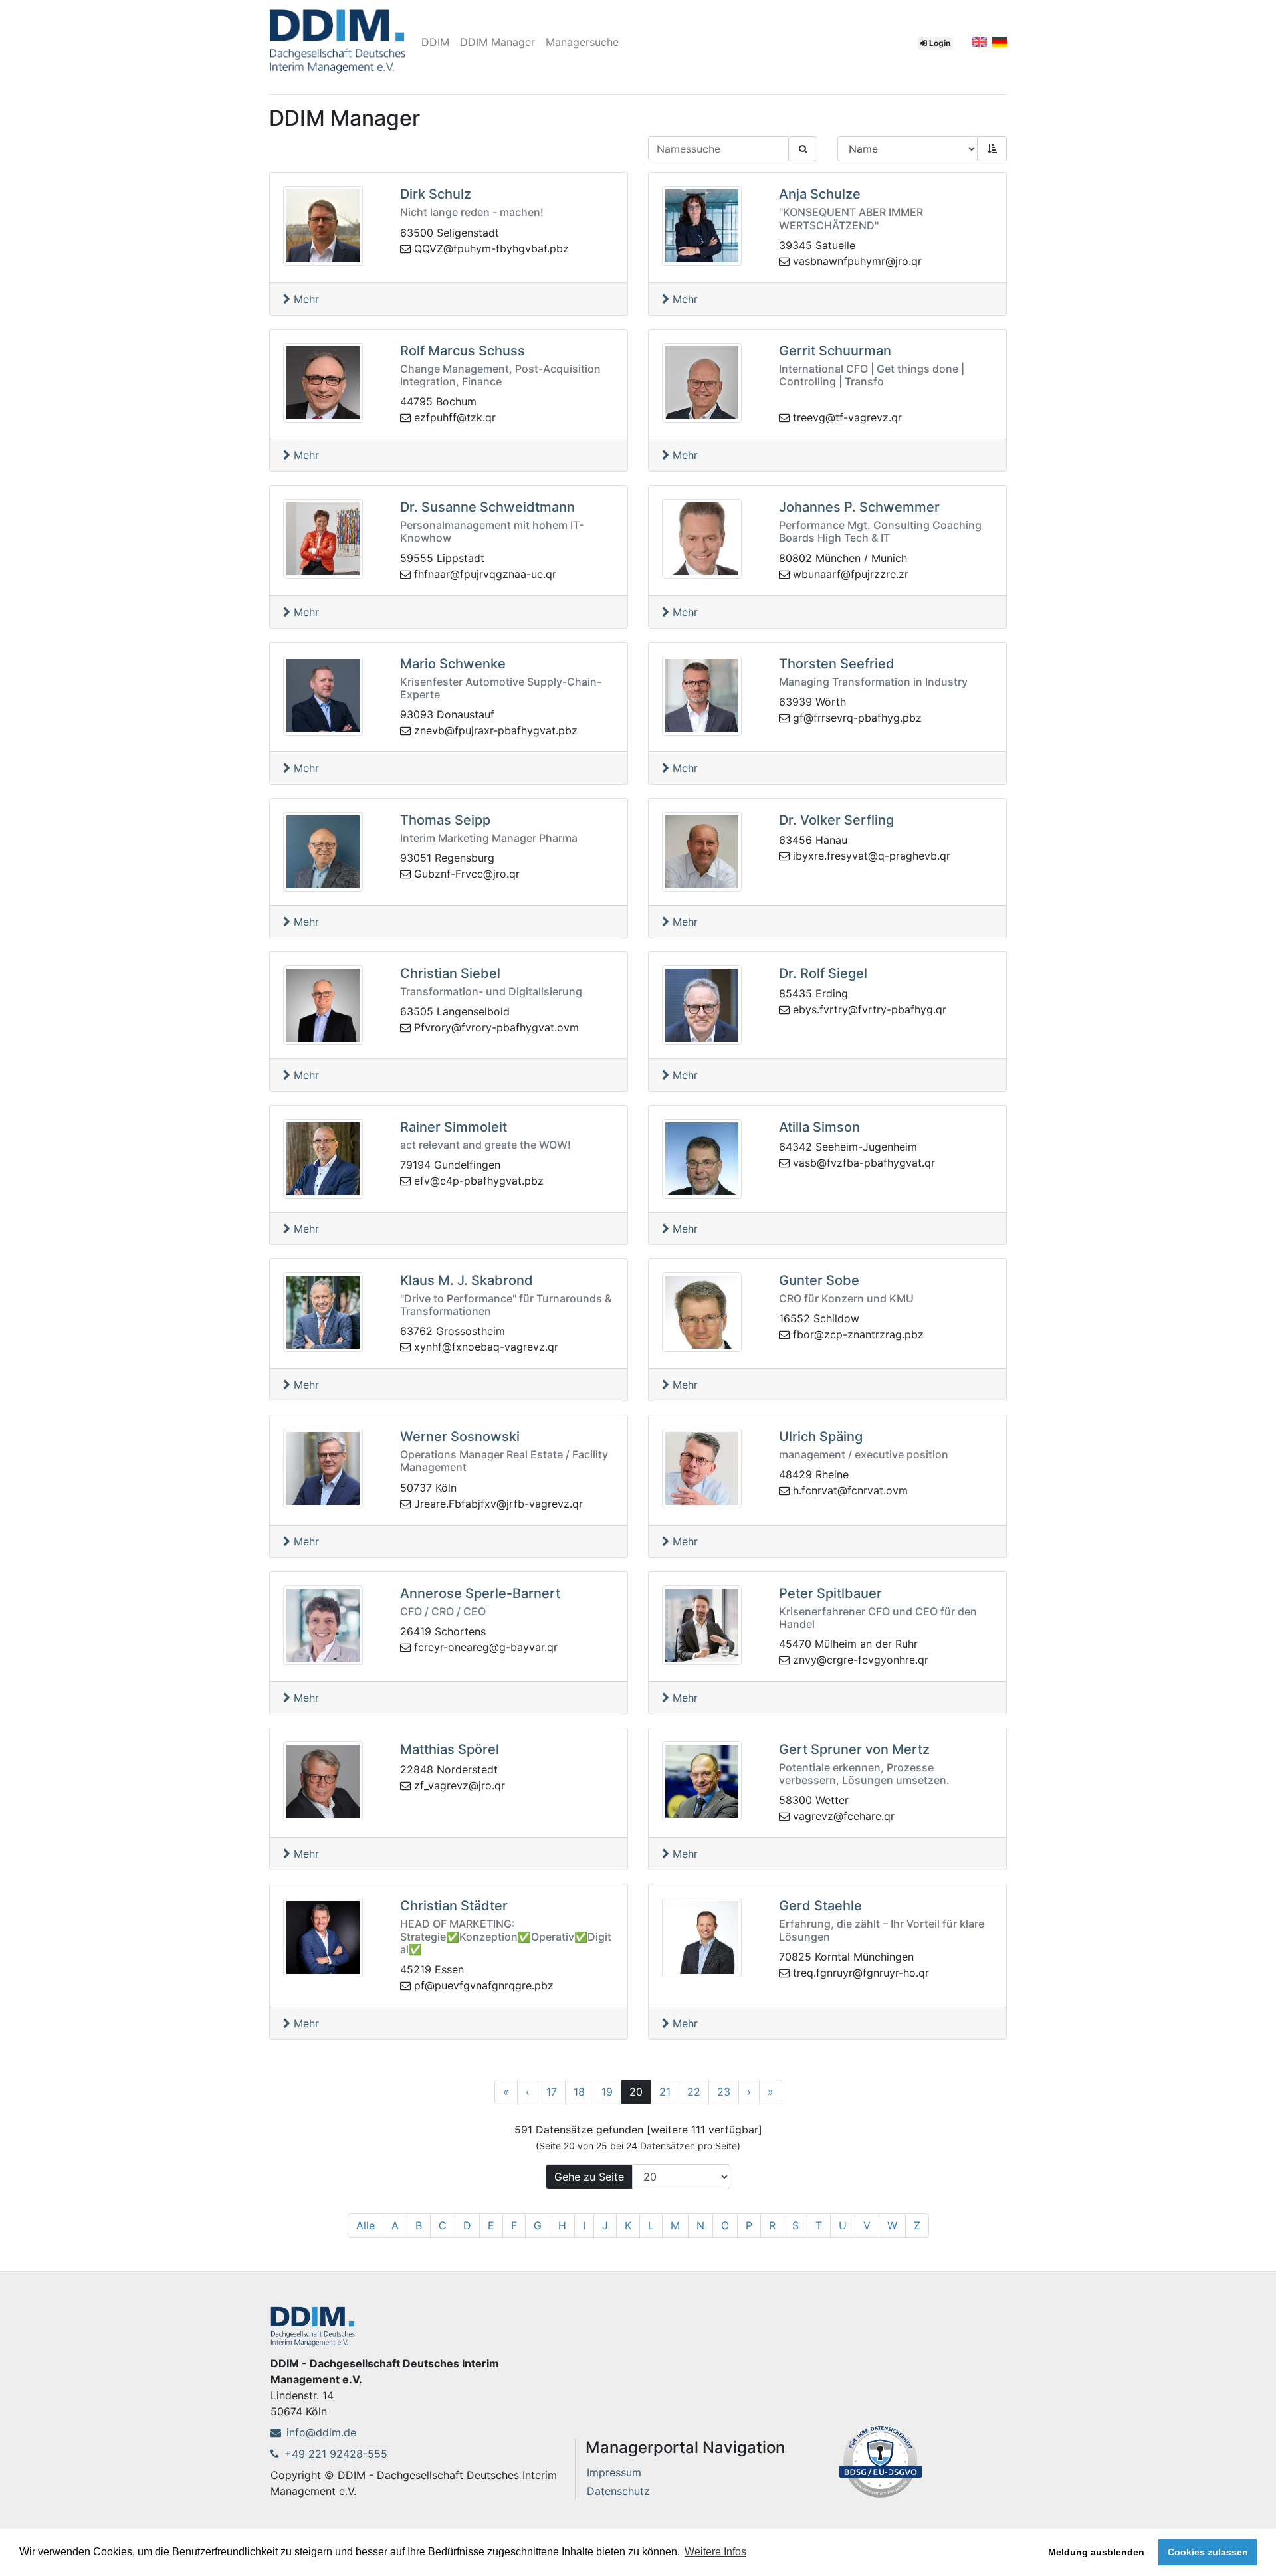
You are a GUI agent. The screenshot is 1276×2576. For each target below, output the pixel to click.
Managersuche (582, 42)
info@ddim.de (321, 2432)
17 (552, 2092)
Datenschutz (618, 2491)
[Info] (881, 2460)
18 (579, 2092)
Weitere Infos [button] (715, 2552)
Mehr (305, 299)
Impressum (614, 2472)
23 (724, 2092)
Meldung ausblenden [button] (1096, 2552)
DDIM (435, 42)
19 (607, 2092)
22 (694, 2092)
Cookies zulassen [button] (1208, 2552)
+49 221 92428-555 (336, 2454)
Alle (366, 2225)
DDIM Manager (497, 42)
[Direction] (992, 149)
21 (665, 2092)
